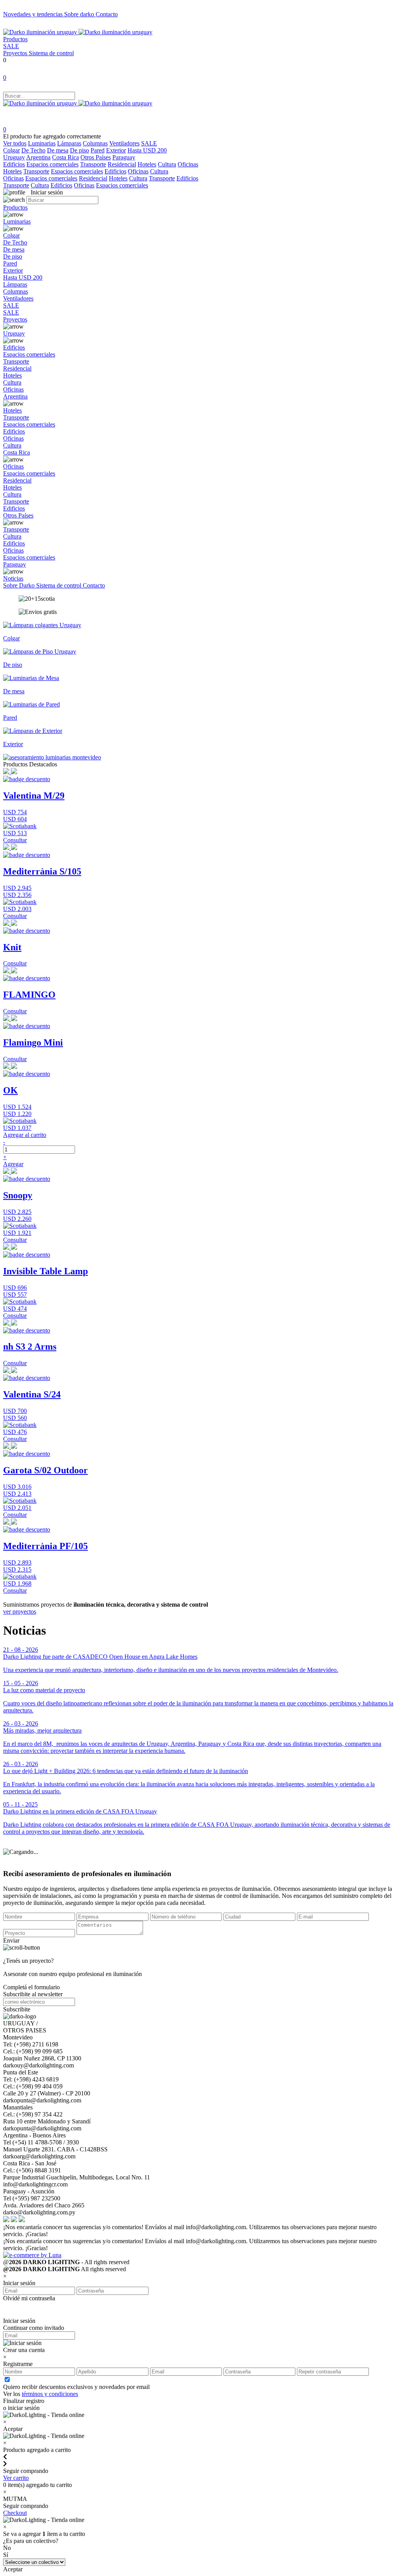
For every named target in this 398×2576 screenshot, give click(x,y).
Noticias (13, 578)
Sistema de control (51, 53)
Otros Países (96, 157)
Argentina (38, 157)
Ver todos (15, 143)
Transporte (93, 164)
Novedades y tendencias (34, 14)
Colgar (11, 150)
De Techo (33, 150)
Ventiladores (124, 143)
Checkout (15, 2513)
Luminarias (42, 143)
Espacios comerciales (52, 164)
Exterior (116, 150)
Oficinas (188, 164)
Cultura (167, 164)
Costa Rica (65, 157)
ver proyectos (20, 1612)
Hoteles (147, 164)
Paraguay (124, 157)
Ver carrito (16, 2478)
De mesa (58, 150)
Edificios (14, 164)
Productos (15, 39)
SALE (11, 46)
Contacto (107, 14)
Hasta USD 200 (147, 150)
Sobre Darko (20, 585)
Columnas (95, 143)
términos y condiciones (50, 2394)
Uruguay (14, 157)
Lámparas (69, 143)
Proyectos (16, 53)
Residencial (122, 164)
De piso (79, 150)
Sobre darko (80, 14)
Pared (98, 150)
